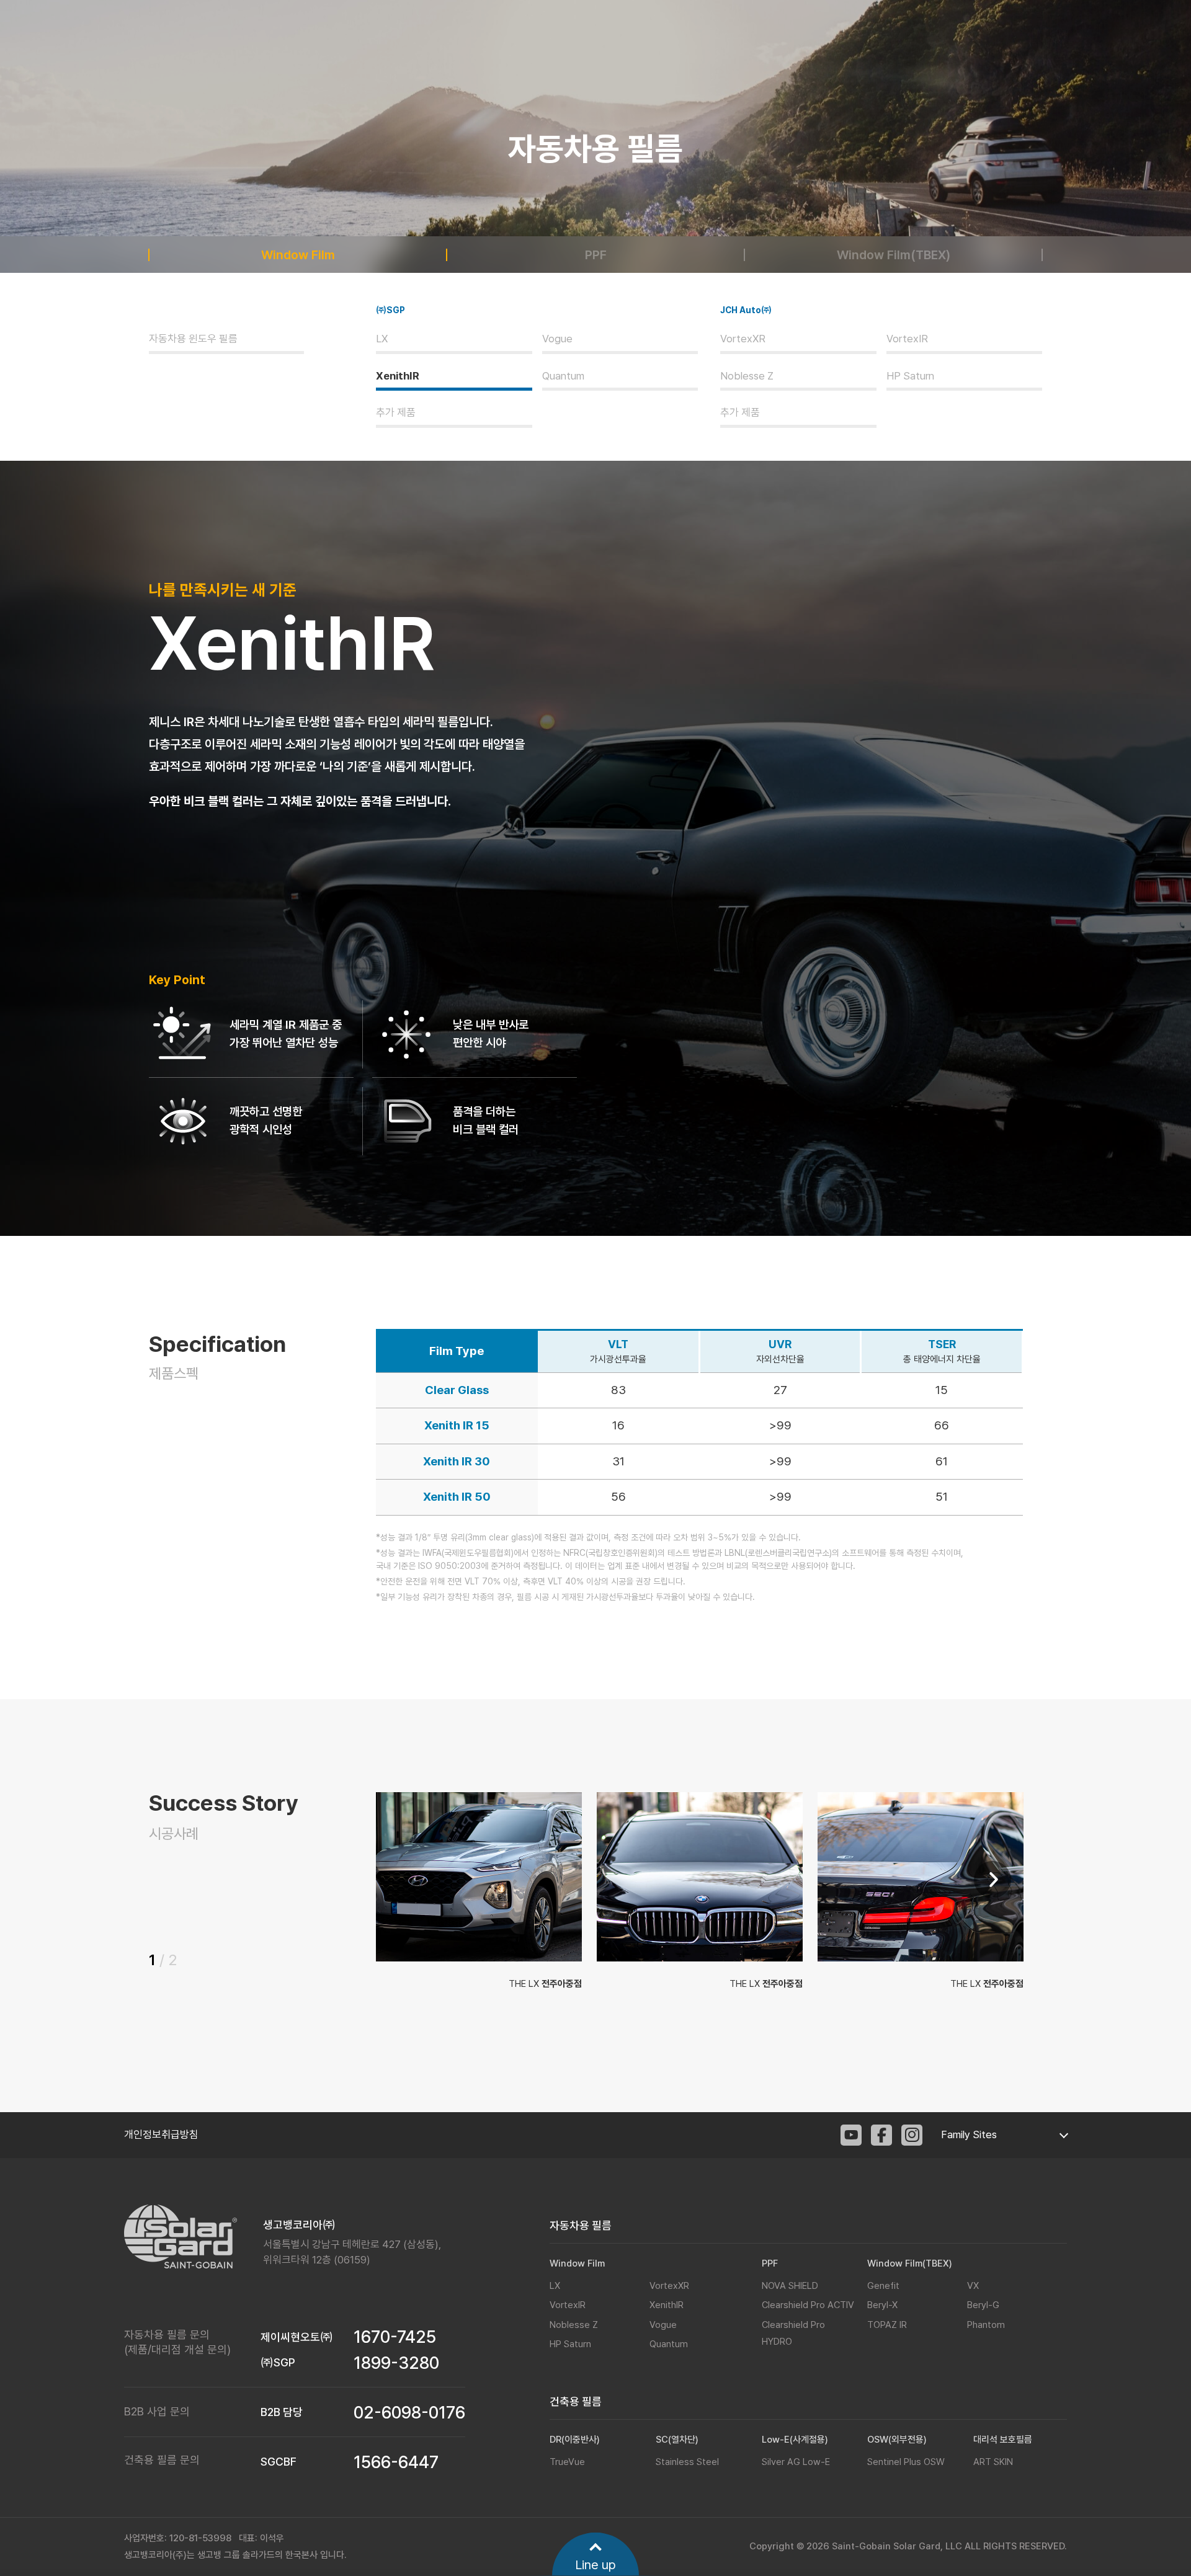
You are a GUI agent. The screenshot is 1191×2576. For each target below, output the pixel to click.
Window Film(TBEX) (894, 255)
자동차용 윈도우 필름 (193, 339)
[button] (993, 1880)
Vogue (557, 339)
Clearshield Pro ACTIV (808, 2305)
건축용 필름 (576, 2401)
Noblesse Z (747, 376)
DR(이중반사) (575, 2440)
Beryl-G (983, 2305)
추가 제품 (396, 412)
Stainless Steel (687, 2462)
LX (382, 339)
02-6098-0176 (409, 2413)
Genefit (883, 2286)
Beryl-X (882, 2305)
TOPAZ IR (887, 2325)
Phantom (986, 2325)
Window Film (298, 255)
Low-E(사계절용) (795, 2440)
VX (973, 2286)
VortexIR (907, 339)
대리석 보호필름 (1003, 2440)
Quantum (563, 376)
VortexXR (743, 339)
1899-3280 (396, 2363)
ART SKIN (993, 2462)
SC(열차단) (677, 2440)
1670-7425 (395, 2337)
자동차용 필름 (581, 2225)
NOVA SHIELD (790, 2286)
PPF (596, 255)
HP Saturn (910, 376)
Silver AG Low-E (796, 2462)
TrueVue (567, 2462)
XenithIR (398, 376)
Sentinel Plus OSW (906, 2462)
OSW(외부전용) (897, 2440)
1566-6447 (396, 2462)
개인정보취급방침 (161, 2134)
